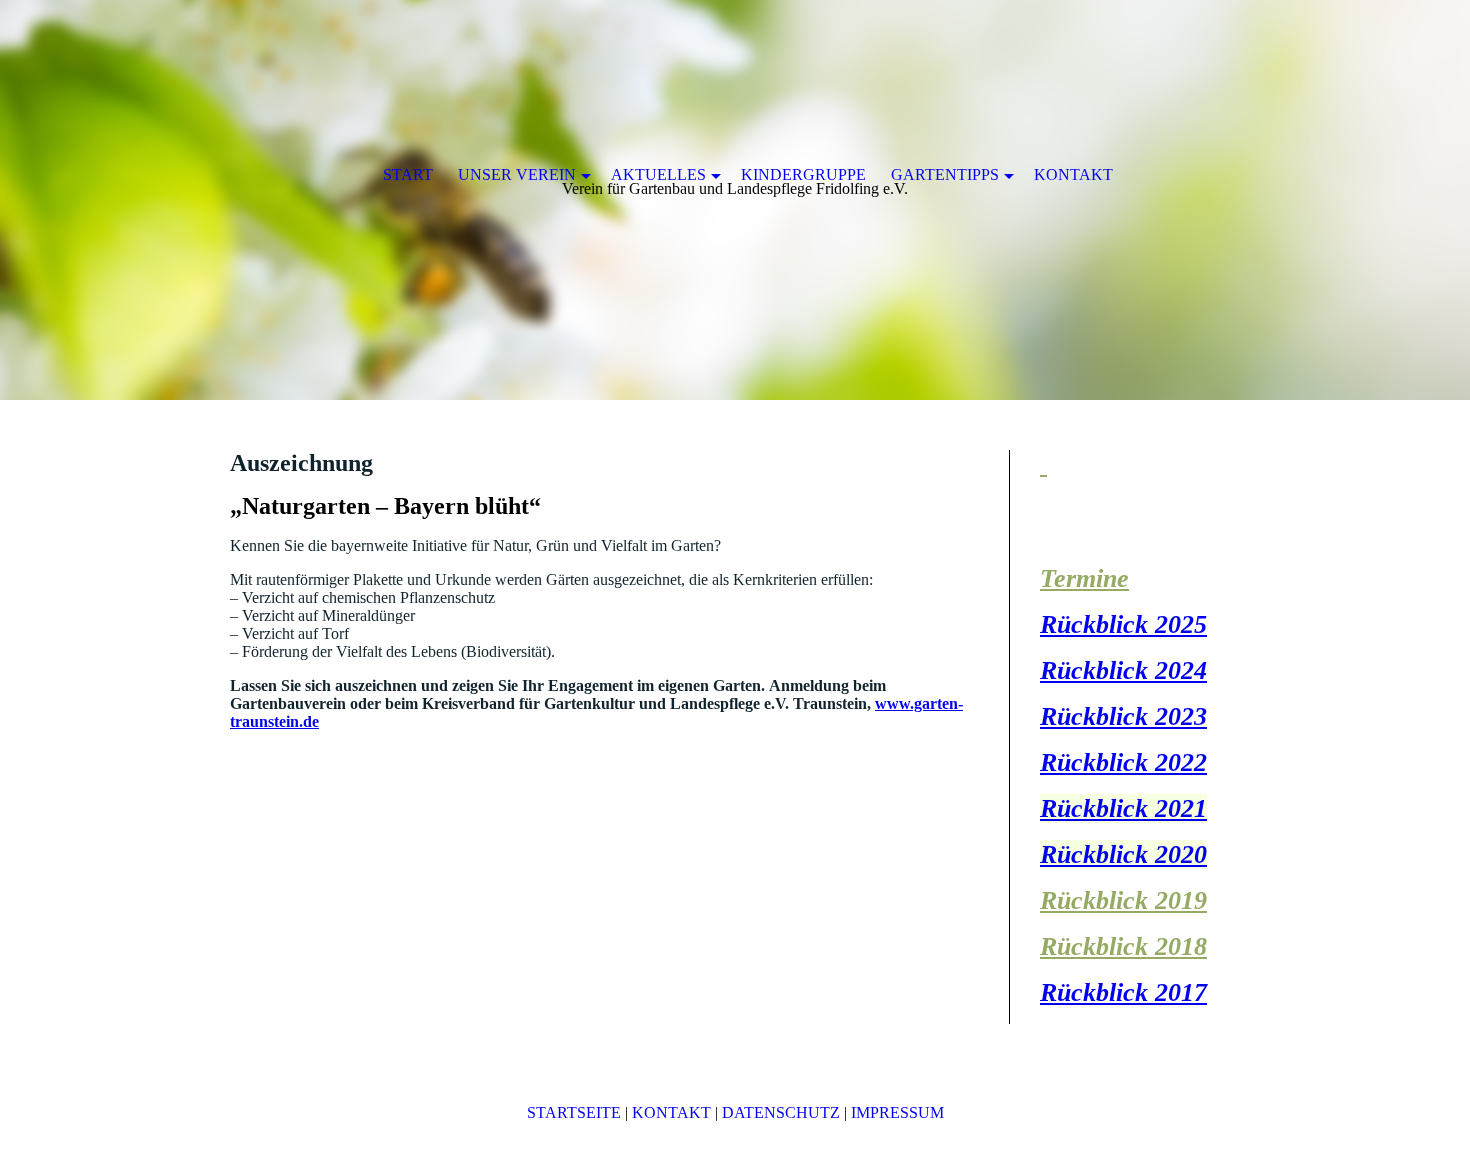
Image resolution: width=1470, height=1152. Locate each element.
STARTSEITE (574, 1112)
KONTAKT (671, 1112)
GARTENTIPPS (945, 174)
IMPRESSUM (897, 1112)
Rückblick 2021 (1123, 808)
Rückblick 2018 (1123, 946)
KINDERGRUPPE (803, 174)
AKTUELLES (658, 174)
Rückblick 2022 (1123, 762)
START (408, 174)
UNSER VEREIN (517, 174)
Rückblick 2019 (1123, 900)
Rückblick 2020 (1123, 854)
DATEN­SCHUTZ (781, 1112)
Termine (1084, 578)
